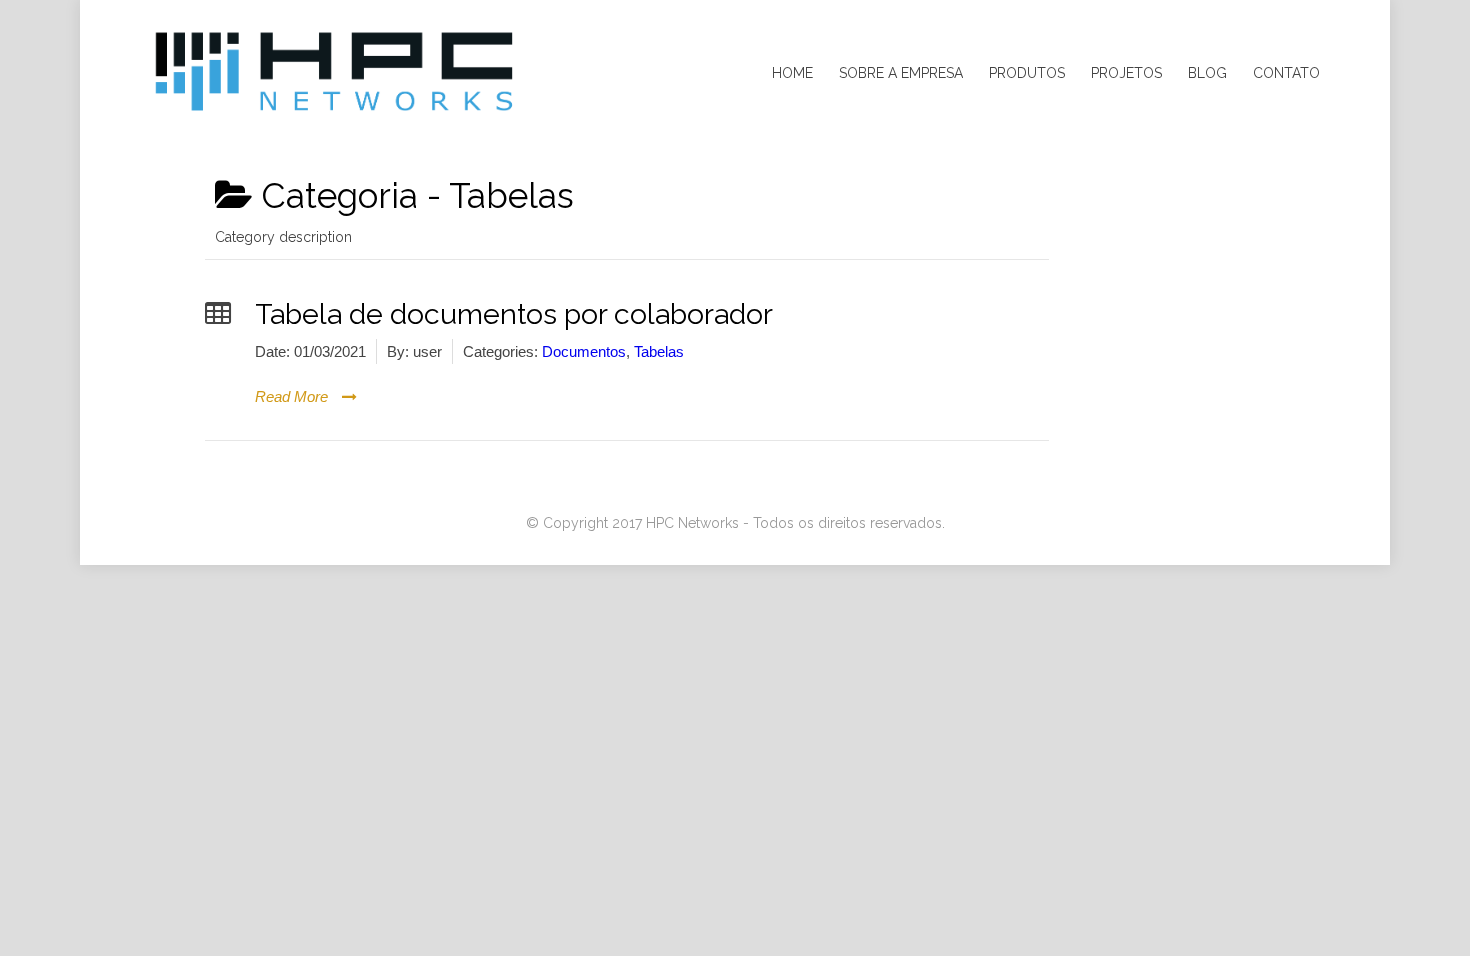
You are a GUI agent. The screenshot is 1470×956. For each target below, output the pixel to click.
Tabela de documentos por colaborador (514, 314)
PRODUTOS (1027, 73)
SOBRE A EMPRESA (901, 73)
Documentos (584, 351)
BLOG (1207, 73)
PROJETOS (1126, 73)
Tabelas (659, 351)
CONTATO (1286, 73)
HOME (792, 73)
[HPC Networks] (335, 73)
